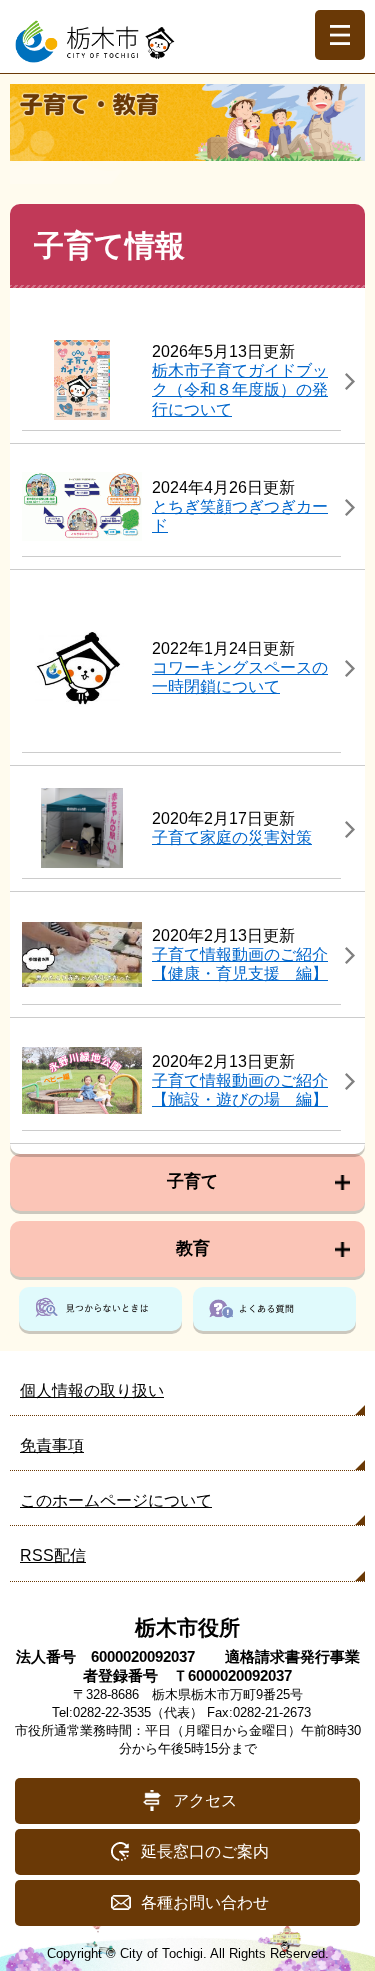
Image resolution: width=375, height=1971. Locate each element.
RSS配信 (53, 1555)
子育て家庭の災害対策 (232, 837)
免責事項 (52, 1445)
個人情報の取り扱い (92, 1390)
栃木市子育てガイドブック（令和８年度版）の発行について (240, 389)
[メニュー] (340, 35)
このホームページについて (116, 1500)
